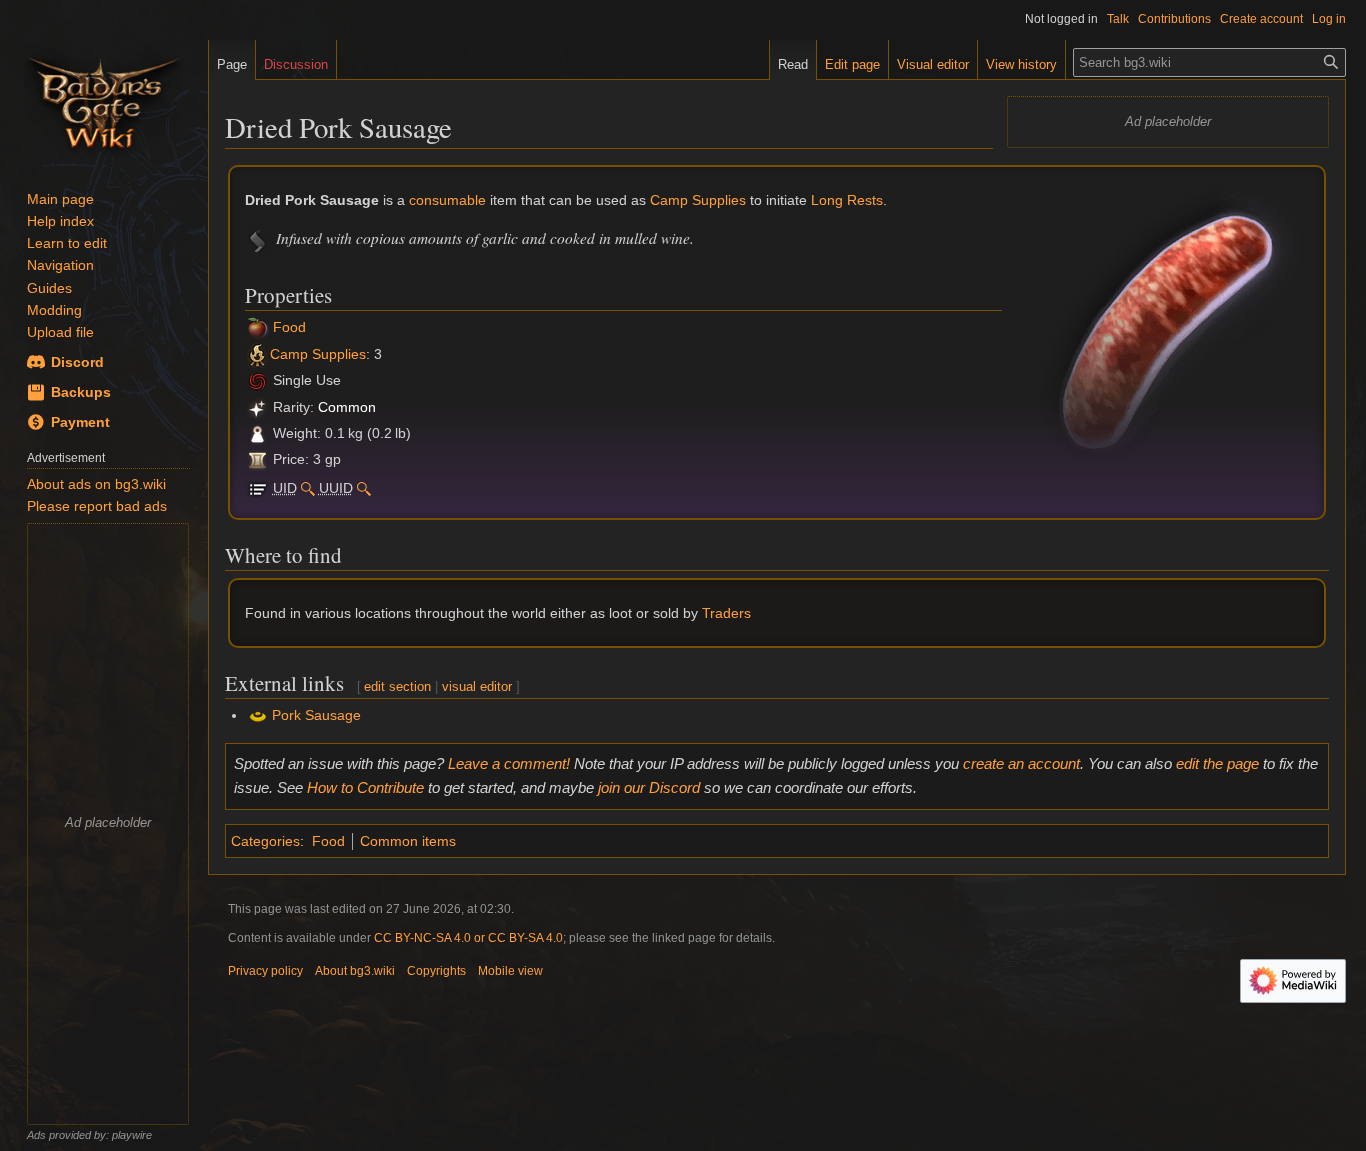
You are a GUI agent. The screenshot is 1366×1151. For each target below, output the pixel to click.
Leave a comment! (509, 763)
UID (285, 488)
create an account (1021, 763)
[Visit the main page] (104, 100)
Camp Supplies (698, 200)
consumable (447, 200)
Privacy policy (265, 971)
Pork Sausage (316, 715)
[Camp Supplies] (257, 328)
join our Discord (649, 787)
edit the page (1217, 763)
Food (289, 328)
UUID (336, 488)
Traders (726, 613)
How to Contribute (365, 787)
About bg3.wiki (355, 971)
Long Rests (847, 200)
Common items (408, 841)
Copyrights (436, 971)
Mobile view (510, 971)
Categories (265, 841)
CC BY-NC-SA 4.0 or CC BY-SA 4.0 (468, 938)
